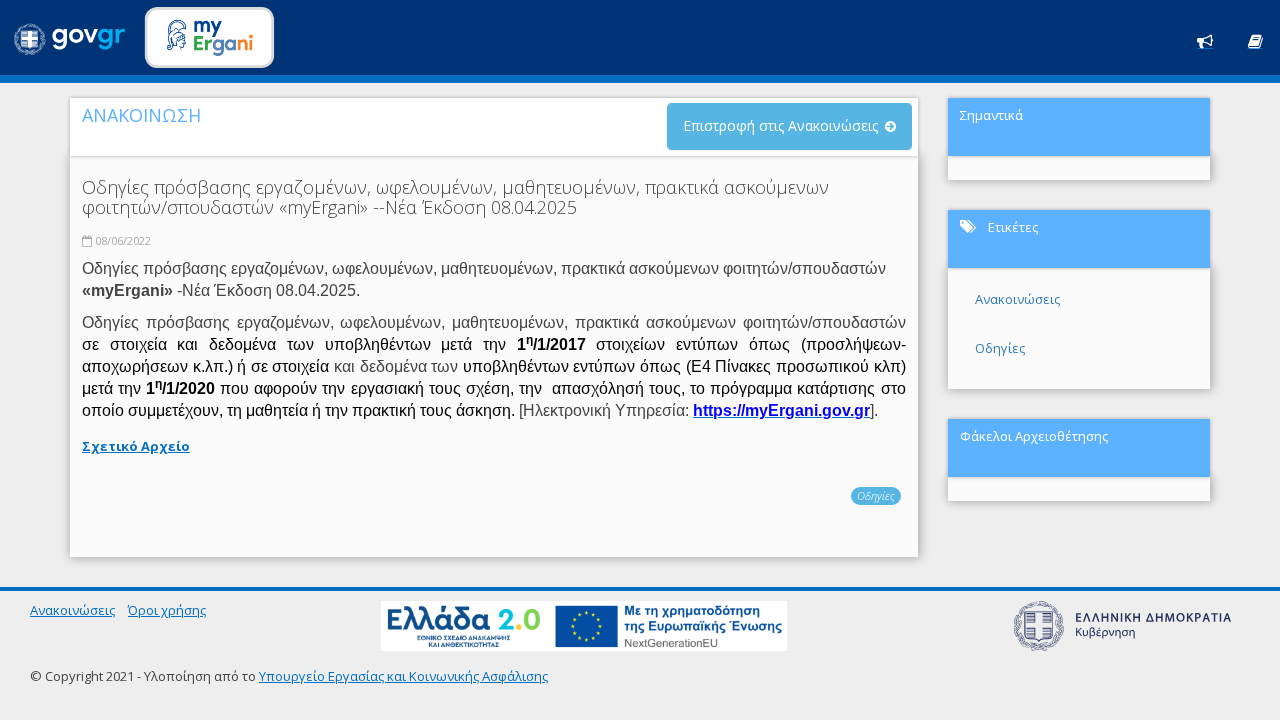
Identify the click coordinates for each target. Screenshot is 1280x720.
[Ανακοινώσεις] (1205, 39)
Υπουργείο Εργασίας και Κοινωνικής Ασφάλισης (403, 676)
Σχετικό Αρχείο (136, 446)
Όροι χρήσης (167, 610)
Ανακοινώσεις (1017, 299)
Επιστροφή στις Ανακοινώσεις (780, 125)
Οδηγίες (876, 495)
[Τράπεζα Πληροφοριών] (1255, 39)
